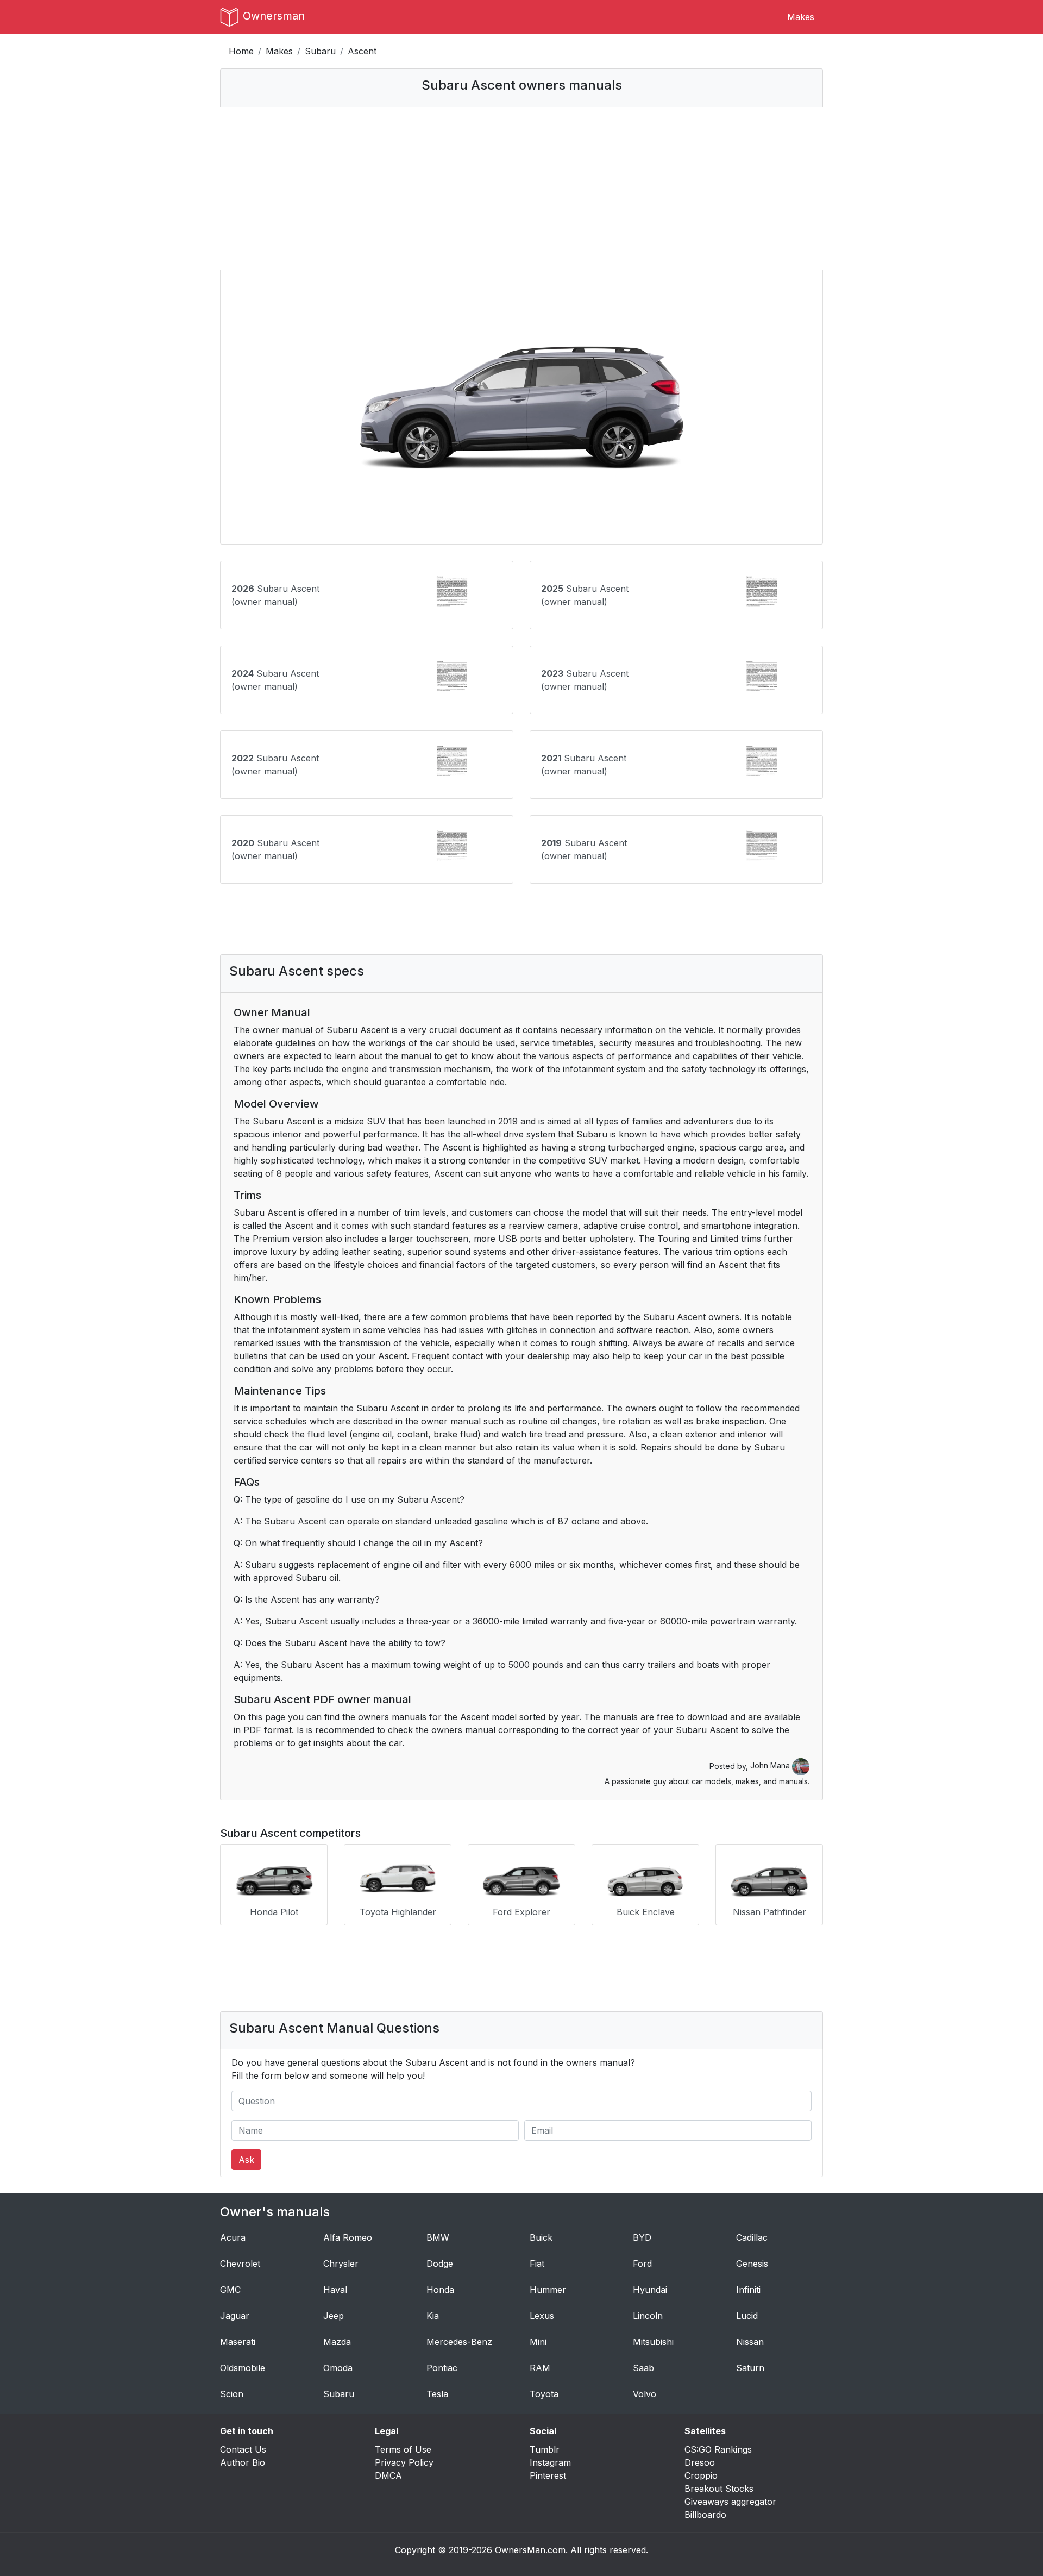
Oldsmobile (243, 2368)
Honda (440, 2290)
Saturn (750, 2368)
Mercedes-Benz (459, 2342)
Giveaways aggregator (730, 2502)
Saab (643, 2368)
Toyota (544, 2394)
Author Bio (243, 2462)
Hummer (548, 2290)
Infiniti (748, 2290)
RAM (540, 2368)
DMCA (388, 2475)
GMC (230, 2290)
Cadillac (752, 2237)
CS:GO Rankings (718, 2449)
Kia (433, 2316)
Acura (233, 2237)
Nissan (750, 2342)
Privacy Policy (404, 2462)
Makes (801, 17)
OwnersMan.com (530, 2550)
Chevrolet (240, 2264)
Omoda (338, 2368)
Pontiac (442, 2368)
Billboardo (705, 2515)
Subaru (320, 51)
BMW (438, 2237)
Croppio (701, 2475)
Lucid (747, 2316)
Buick (541, 2237)
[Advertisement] (521, 188)
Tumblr (545, 2449)
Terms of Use (403, 2449)
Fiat (537, 2264)
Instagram (550, 2462)
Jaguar (235, 2316)
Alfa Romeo (348, 2237)
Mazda (337, 2342)
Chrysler (341, 2264)
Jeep (334, 2316)
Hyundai (650, 2290)
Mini (538, 2342)
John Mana (771, 1765)
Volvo (645, 2394)
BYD (642, 2237)
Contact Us (243, 2449)
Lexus (542, 2316)
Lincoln (648, 2316)
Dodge (440, 2264)
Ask (246, 2160)
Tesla (437, 2394)
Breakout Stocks (719, 2489)
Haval (335, 2290)
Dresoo (700, 2462)
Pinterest (548, 2475)
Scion (232, 2394)
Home (241, 51)
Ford (642, 2264)
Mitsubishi (653, 2342)
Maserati (238, 2342)
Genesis (752, 2264)
